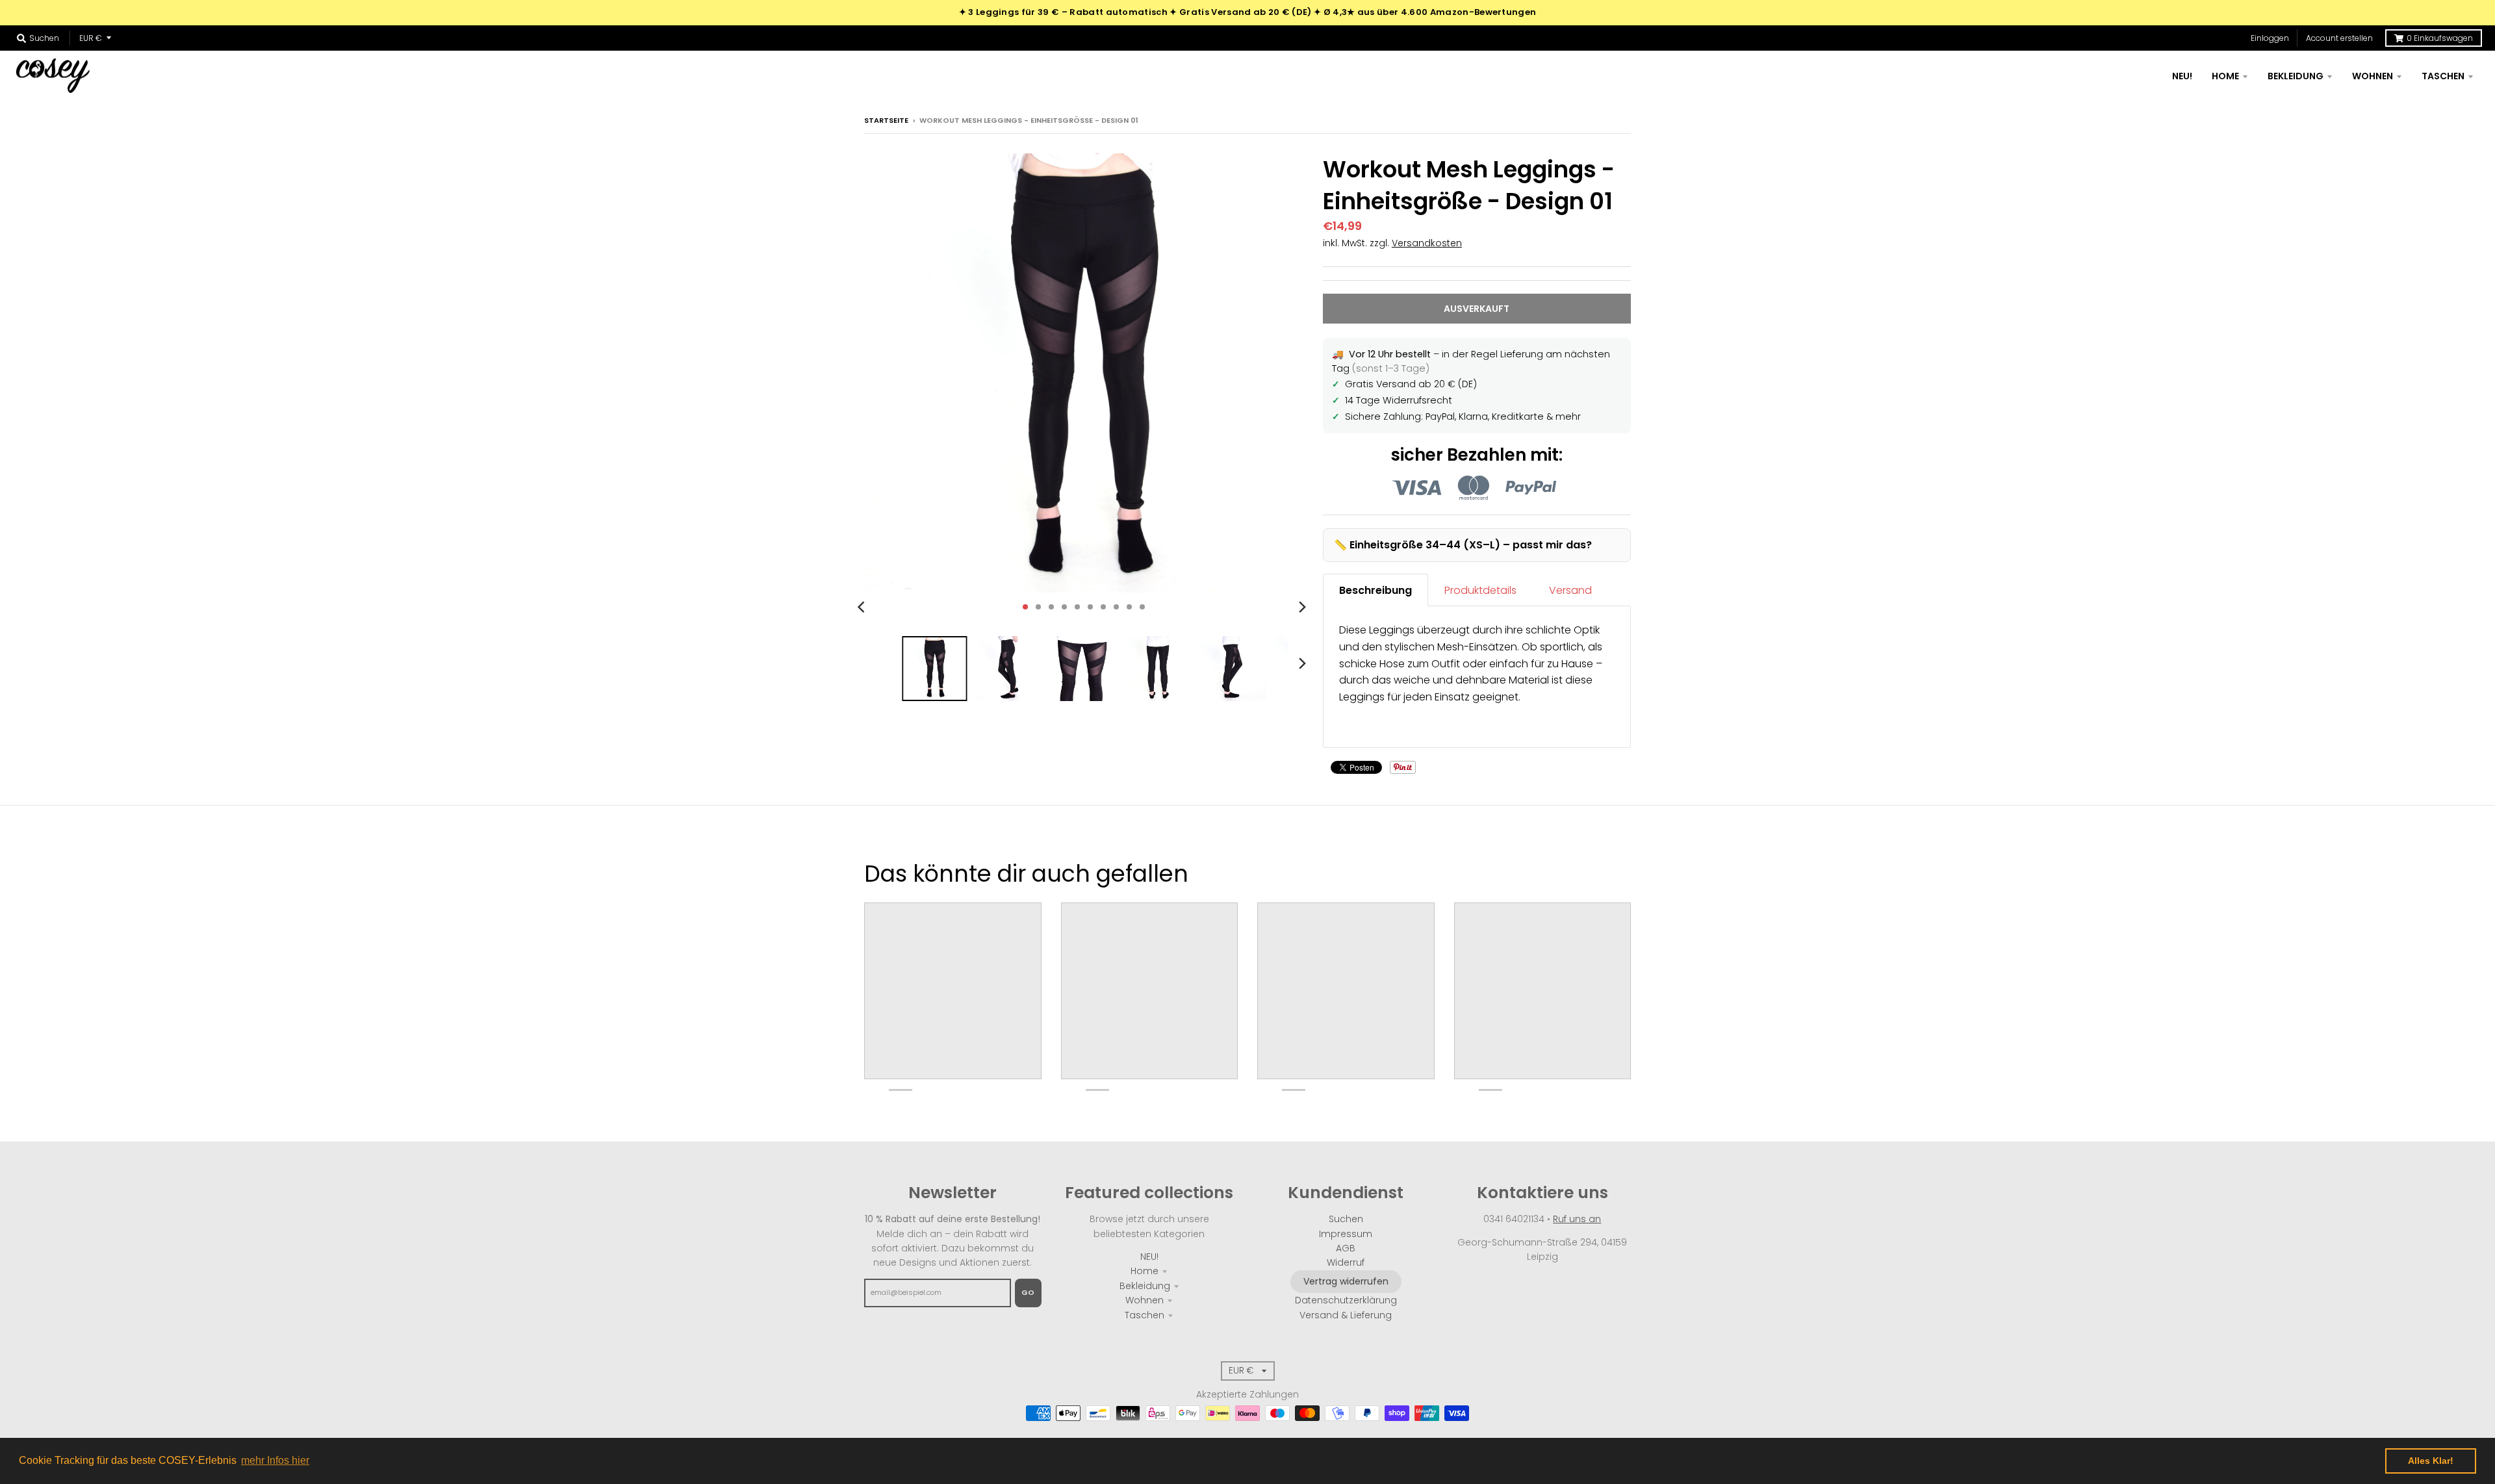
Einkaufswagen (2440, 38)
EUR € (91, 38)
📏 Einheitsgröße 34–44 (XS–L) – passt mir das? (1463, 545)
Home (1145, 1271)
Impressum (1346, 1234)
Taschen (1145, 1315)
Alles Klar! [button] (2431, 1461)
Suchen (1346, 1219)
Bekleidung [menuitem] (2296, 76)
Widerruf (1346, 1262)
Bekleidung (1145, 1286)
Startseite (886, 120)
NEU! (1149, 1257)
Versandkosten (1427, 243)
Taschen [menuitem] (2443, 76)
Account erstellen (2339, 38)
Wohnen (1145, 1300)
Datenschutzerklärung (1346, 1300)
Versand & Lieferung (1346, 1315)
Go (1028, 1292)
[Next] (1302, 607)
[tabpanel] (1477, 677)
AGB (1346, 1248)
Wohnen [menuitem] (2373, 76)
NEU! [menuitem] (2182, 76)
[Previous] (863, 607)
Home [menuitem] (2225, 76)
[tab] (1375, 590)
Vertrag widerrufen (1346, 1281)
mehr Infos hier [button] (275, 1460)
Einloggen (2270, 38)
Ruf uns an (1577, 1219)
